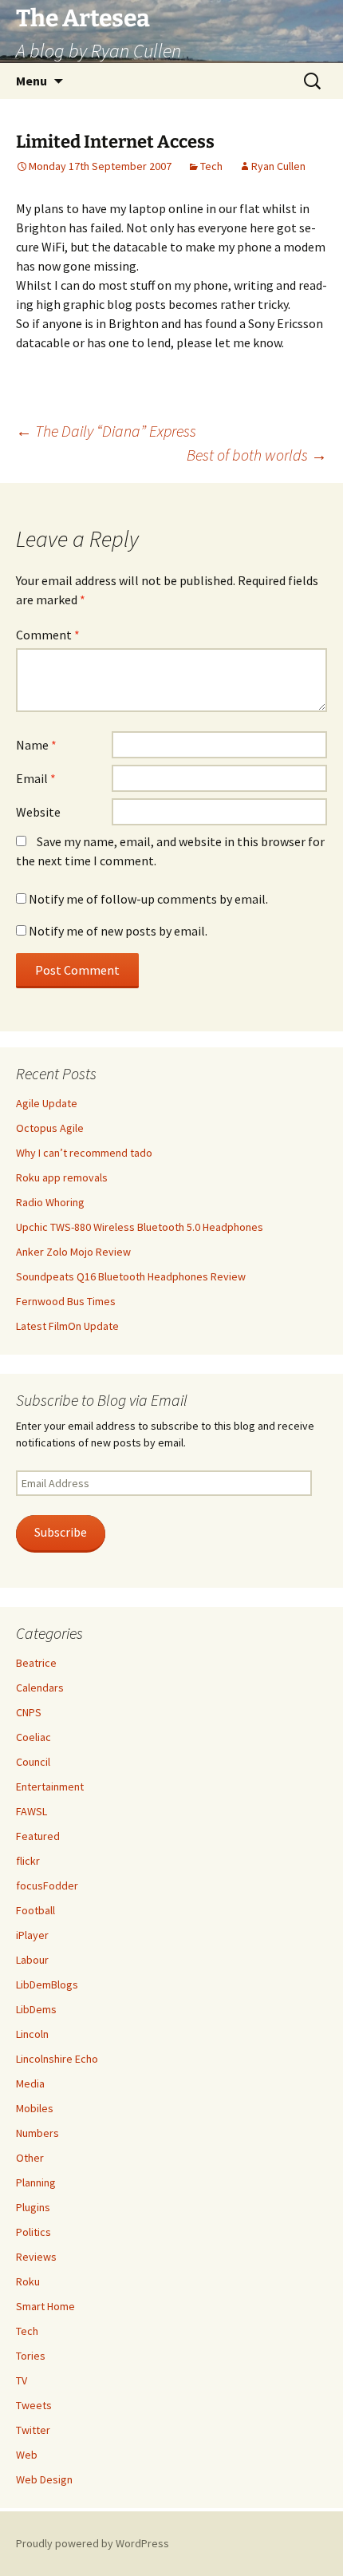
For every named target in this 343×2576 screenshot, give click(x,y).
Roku (28, 2281)
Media (30, 2083)
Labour (32, 1960)
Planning (36, 2182)
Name (36, 745)
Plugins (33, 2207)
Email (36, 778)
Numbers (37, 2133)
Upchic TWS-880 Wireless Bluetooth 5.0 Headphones (140, 1227)
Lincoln (32, 2034)
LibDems (36, 2009)
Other (30, 2158)
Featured (38, 1836)
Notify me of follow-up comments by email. (148, 899)
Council (33, 1762)
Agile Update (47, 1103)
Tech (211, 166)
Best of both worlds (257, 455)
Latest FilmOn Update (67, 1326)
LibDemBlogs (47, 1984)
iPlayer (32, 1935)
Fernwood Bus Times (66, 1301)
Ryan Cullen (278, 166)
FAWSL (32, 1811)
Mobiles (35, 2108)
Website (38, 812)
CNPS (29, 1712)
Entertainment (50, 1787)
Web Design (44, 2479)
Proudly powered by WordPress (93, 2543)
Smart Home (45, 2306)
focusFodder (47, 1886)
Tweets (34, 2405)
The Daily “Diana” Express (106, 431)
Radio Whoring (50, 1202)
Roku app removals (62, 1177)
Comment (48, 635)
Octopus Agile (50, 1128)
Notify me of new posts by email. (118, 931)
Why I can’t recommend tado (84, 1153)
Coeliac (34, 1737)
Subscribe (61, 1532)
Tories (31, 2356)
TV (22, 2380)
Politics (34, 2232)
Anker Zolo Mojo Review (73, 1252)
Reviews (36, 2257)
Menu (32, 81)
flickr (28, 1861)
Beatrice (36, 1663)
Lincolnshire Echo (57, 2059)
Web (27, 2455)
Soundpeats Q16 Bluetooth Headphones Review (131, 1276)
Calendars (40, 1688)
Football (35, 1910)
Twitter (33, 2430)
